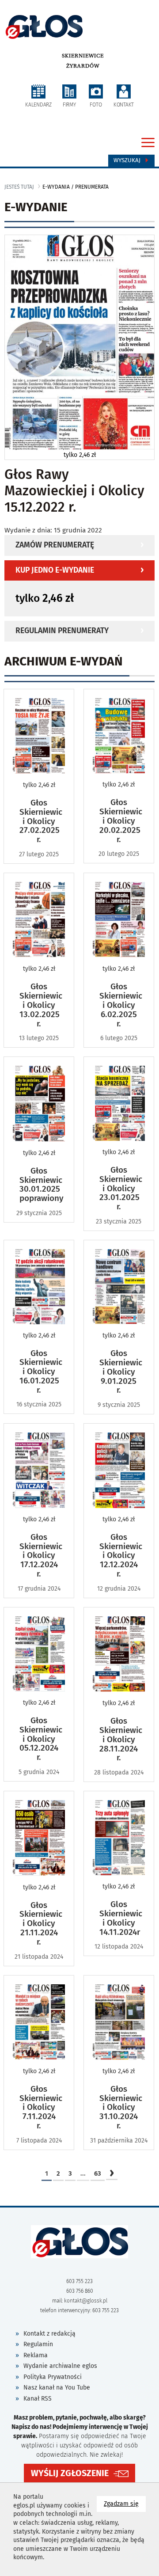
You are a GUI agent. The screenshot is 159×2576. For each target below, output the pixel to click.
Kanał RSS (38, 2399)
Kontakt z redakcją (49, 2334)
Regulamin (38, 2344)
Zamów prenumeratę (55, 545)
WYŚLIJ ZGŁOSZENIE (70, 2473)
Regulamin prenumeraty (62, 631)
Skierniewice (83, 56)
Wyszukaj (128, 160)
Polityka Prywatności (53, 2377)
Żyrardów (83, 66)
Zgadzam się (125, 2504)
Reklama (36, 2355)
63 (98, 2173)
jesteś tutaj (19, 187)
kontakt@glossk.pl (86, 2301)
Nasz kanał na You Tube (57, 2388)
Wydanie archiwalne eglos (60, 2366)
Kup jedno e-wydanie (55, 570)
